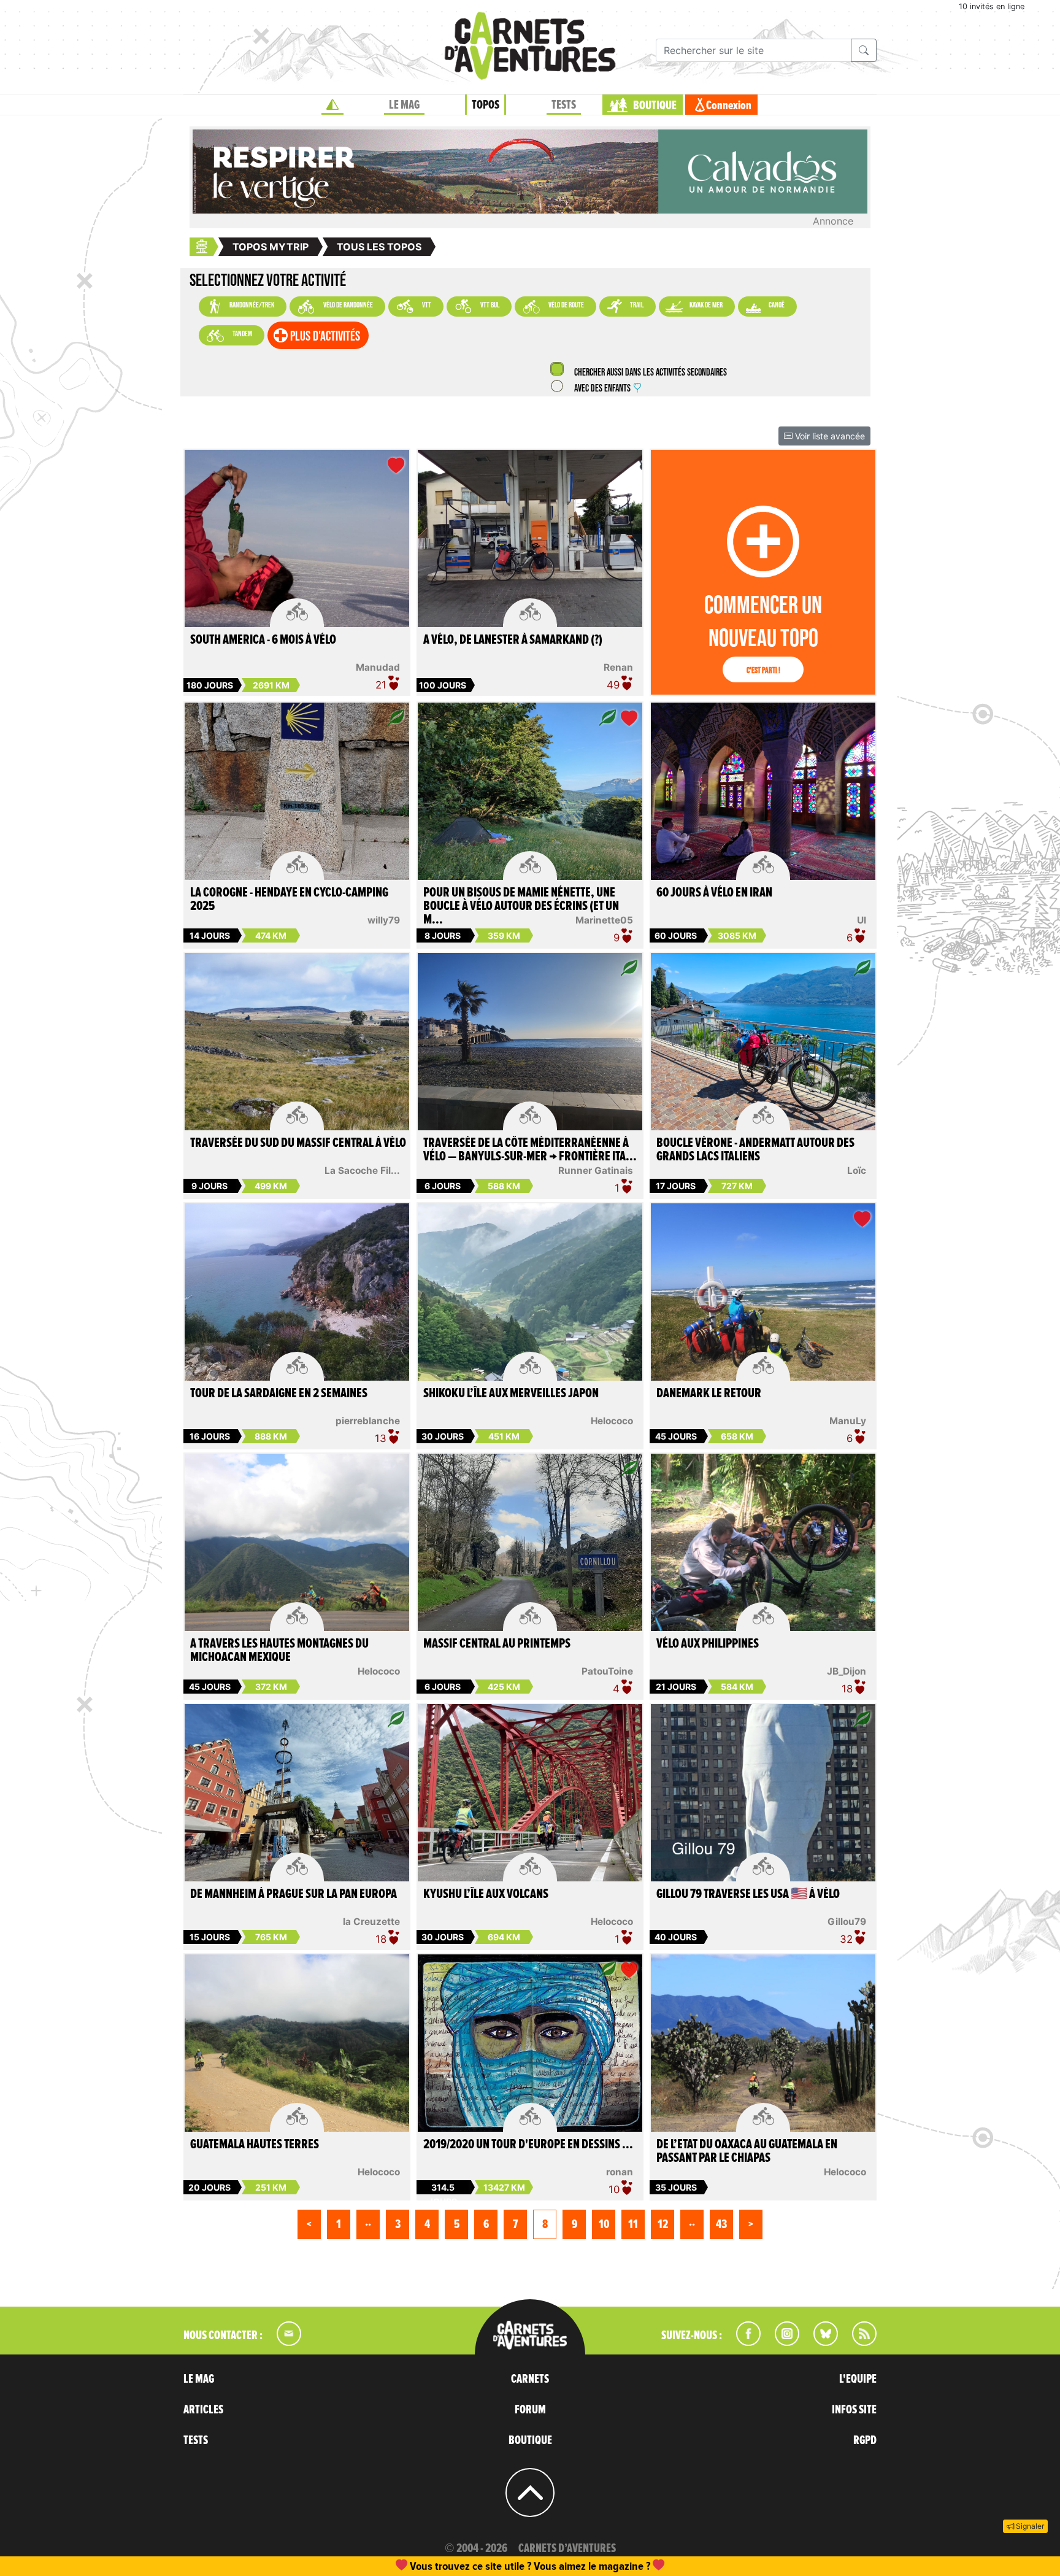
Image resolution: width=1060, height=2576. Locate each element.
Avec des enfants (602, 389)
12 (663, 2224)
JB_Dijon (847, 1671)
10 (604, 2224)
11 (633, 2224)
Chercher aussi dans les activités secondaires (650, 373)
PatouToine (607, 1671)
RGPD (865, 2440)
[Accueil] (332, 105)
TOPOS (486, 105)
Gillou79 (847, 1922)
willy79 (384, 920)
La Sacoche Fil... (362, 1170)
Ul (862, 920)
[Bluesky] (820, 2342)
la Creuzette (371, 1922)
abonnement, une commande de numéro (435, 2566)
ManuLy (848, 1421)
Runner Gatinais (596, 1170)
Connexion (729, 106)
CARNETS (530, 2379)
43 (721, 2224)
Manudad (378, 667)
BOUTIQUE (655, 106)
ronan (620, 2172)
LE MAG (404, 105)
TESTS (564, 105)
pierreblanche (368, 1421)
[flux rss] (858, 2342)
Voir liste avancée (829, 436)
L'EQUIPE (858, 2379)
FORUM (530, 2410)
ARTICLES (203, 2410)
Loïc (857, 1170)
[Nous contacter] (283, 2342)
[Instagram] (782, 2342)
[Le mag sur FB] (743, 2342)
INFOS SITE (854, 2410)
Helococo (612, 1421)
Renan (618, 667)
